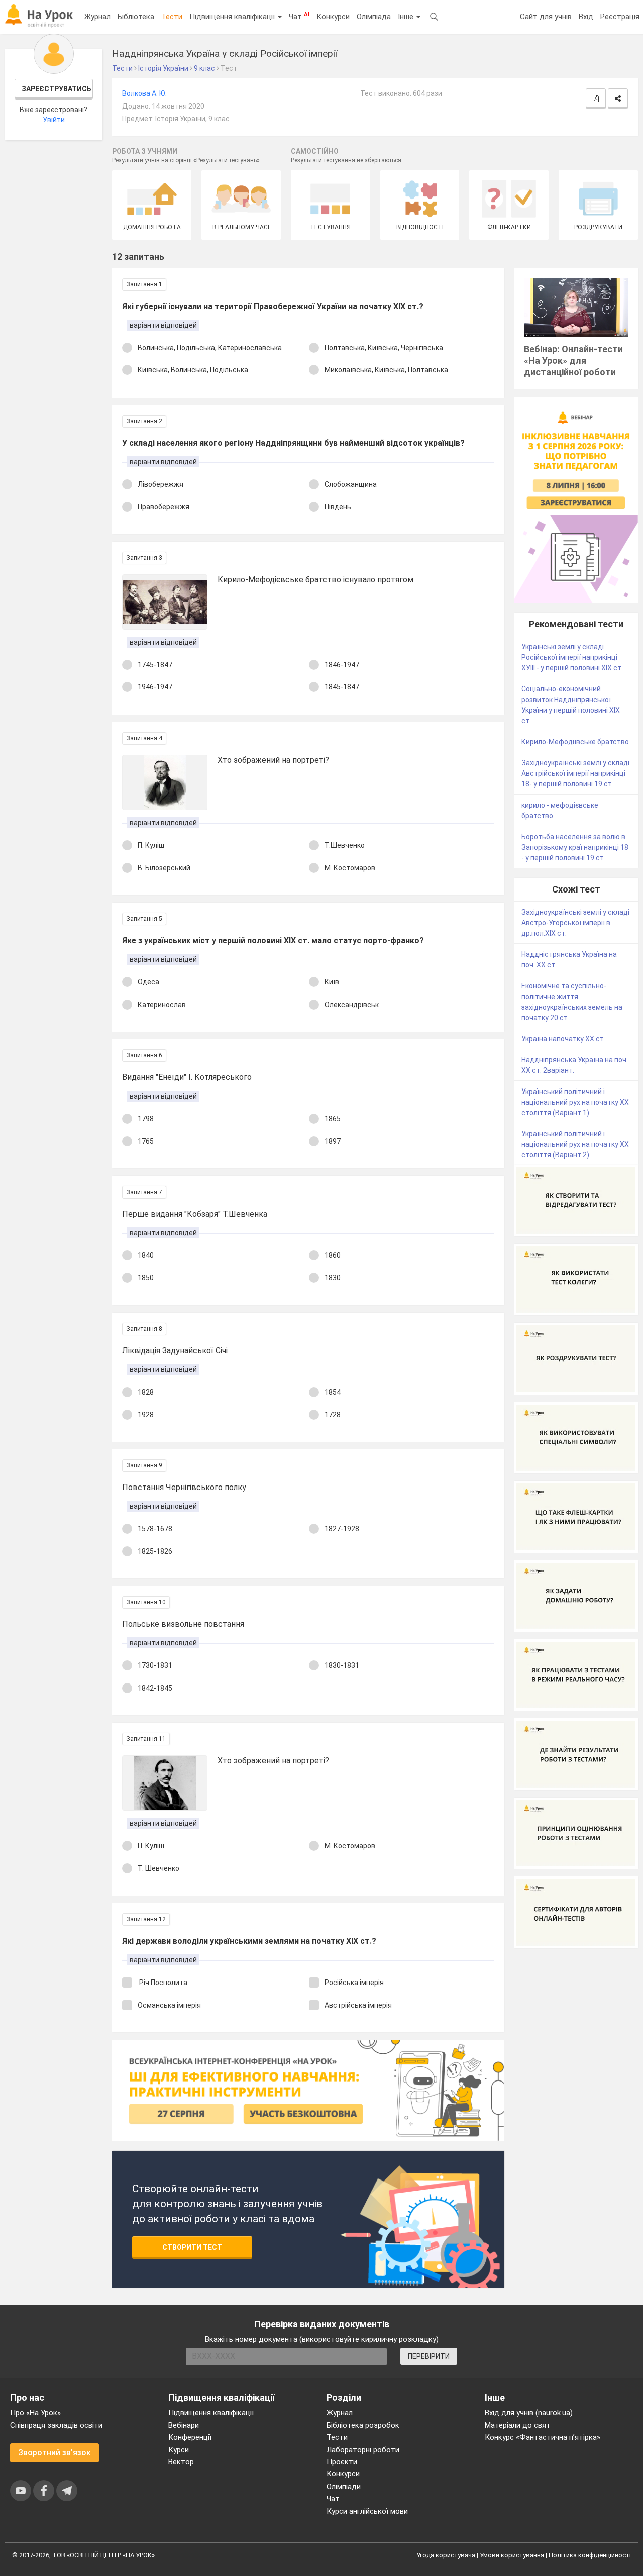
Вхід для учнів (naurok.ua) (529, 2413)
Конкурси (333, 17)
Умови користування (512, 2555)
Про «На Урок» (35, 2413)
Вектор (181, 2462)
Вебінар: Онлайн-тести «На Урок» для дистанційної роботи (573, 361)
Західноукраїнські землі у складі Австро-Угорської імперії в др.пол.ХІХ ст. (575, 923)
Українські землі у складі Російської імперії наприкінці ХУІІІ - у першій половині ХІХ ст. (572, 657)
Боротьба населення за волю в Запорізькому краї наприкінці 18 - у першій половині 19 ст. (575, 847)
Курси (179, 2450)
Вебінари (184, 2425)
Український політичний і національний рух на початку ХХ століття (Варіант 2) (575, 1144)
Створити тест (192, 2247)
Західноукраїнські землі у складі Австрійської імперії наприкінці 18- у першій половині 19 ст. (575, 773)
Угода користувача (446, 2555)
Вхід (586, 17)
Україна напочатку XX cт (563, 1039)
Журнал (97, 17)
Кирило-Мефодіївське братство (575, 742)
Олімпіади (344, 2487)
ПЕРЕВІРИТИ (429, 2356)
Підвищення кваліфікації (233, 17)
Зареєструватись (57, 89)
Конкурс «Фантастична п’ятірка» (543, 2437)
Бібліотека (136, 17)
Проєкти (342, 2462)
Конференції (190, 2437)
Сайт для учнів (546, 17)
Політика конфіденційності (590, 2555)
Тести (172, 17)
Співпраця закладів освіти (56, 2425)
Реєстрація (620, 17)
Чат (299, 16)
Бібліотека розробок (363, 2425)
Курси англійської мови (367, 2511)
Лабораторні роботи (363, 2450)
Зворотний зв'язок (55, 2453)
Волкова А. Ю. (144, 93)
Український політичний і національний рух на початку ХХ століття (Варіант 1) (575, 1102)
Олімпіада (374, 17)
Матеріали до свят (518, 2425)
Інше (407, 17)
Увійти (54, 120)
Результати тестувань (227, 160)
